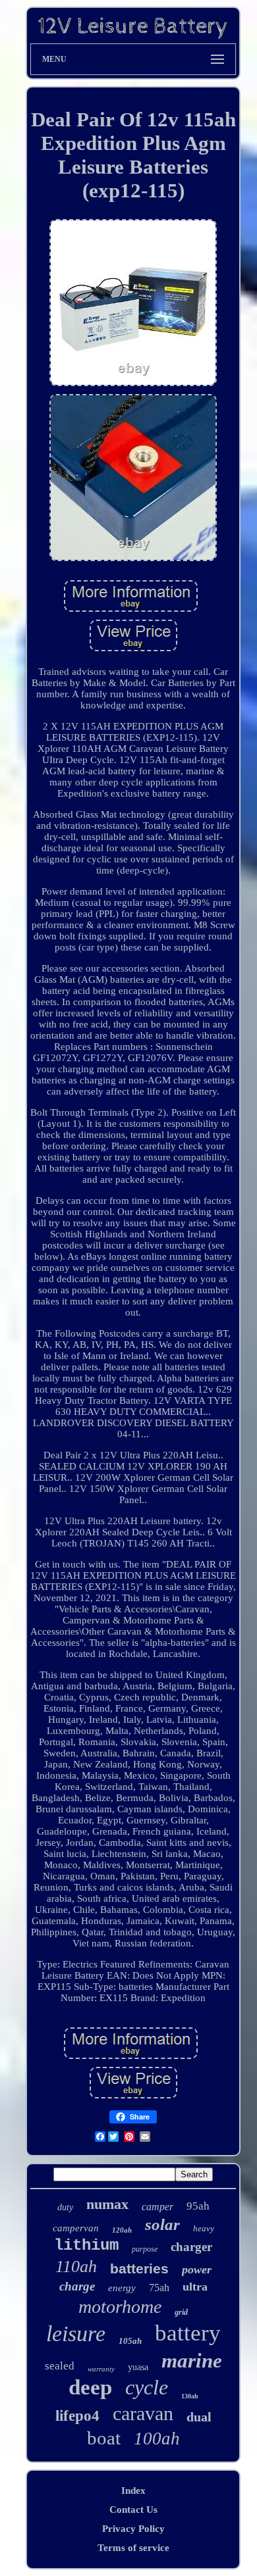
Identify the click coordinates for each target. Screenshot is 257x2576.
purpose (145, 2249)
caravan (143, 2413)
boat (104, 2438)
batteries (139, 2268)
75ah (159, 2288)
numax (107, 2204)
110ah (76, 2266)
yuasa (138, 2367)
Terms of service (133, 2548)
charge (77, 2286)
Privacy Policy (133, 2529)
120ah (122, 2230)
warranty (101, 2369)
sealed (60, 2366)
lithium (86, 2245)
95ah (198, 2206)
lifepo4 (77, 2416)
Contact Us (133, 2510)
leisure (76, 2334)
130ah (190, 2396)
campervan (76, 2228)
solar (162, 2224)
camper (157, 2207)
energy (122, 2288)
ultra (195, 2287)
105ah (130, 2341)
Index (133, 2490)
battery (188, 2333)
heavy (204, 2228)
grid (181, 2312)
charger (191, 2247)
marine (192, 2361)
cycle (147, 2387)
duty (65, 2207)
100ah (157, 2439)
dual (199, 2417)
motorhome (120, 2307)
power (197, 2269)
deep (90, 2387)
